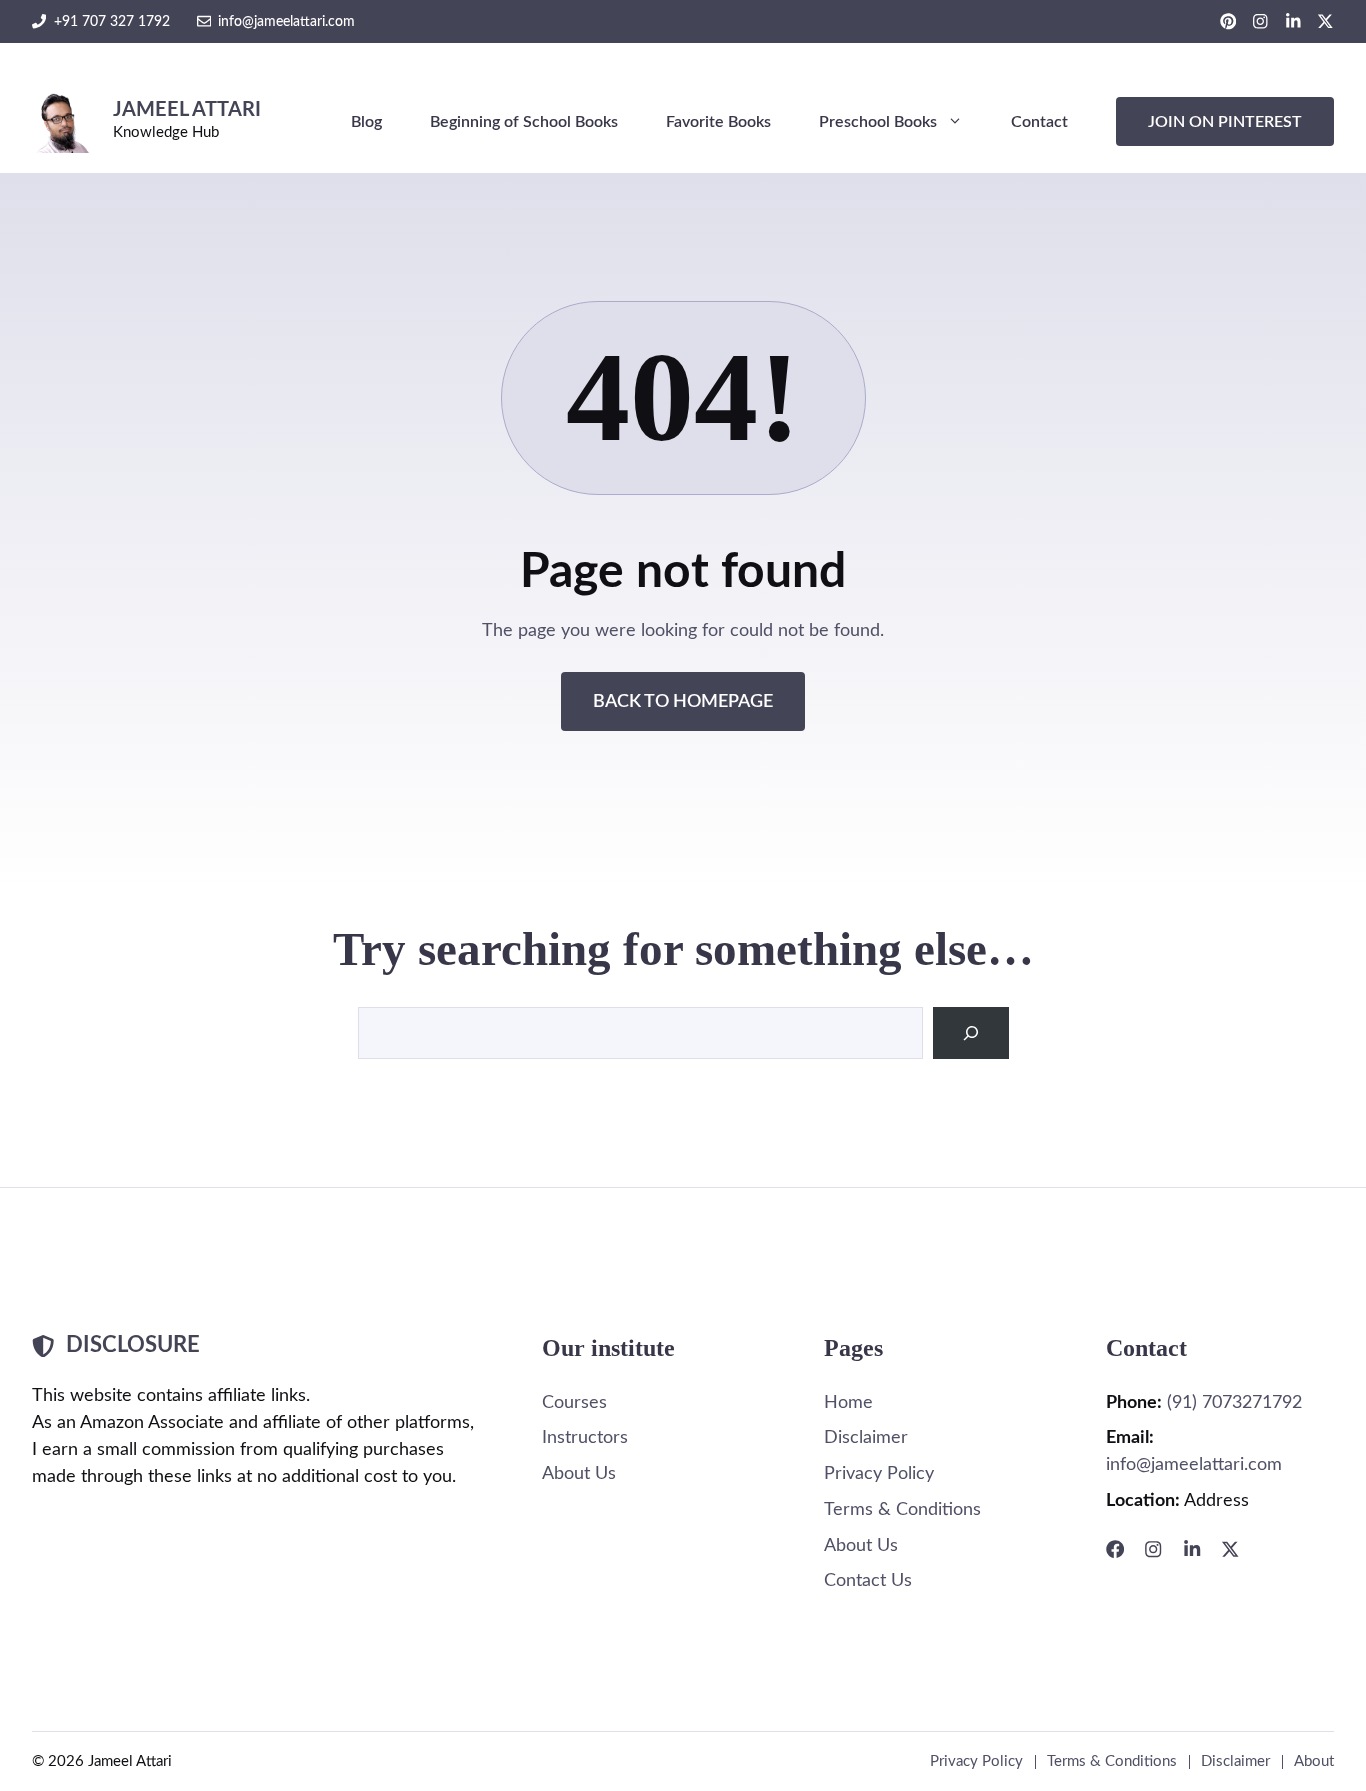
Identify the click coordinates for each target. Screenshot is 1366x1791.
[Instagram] (1153, 1549)
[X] (1230, 1549)
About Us (579, 1473)
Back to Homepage (683, 701)
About (1314, 1761)
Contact (1039, 122)
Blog (366, 122)
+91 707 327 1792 (112, 21)
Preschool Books (878, 122)
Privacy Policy (879, 1473)
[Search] (971, 1033)
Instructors (585, 1437)
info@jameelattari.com (286, 21)
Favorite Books (718, 122)
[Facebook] (1115, 1549)
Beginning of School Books (524, 122)
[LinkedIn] (1192, 1549)
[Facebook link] (1228, 21)
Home (848, 1402)
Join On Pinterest (1225, 122)
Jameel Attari (187, 110)
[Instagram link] (1260, 21)
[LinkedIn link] (1293, 21)
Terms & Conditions (902, 1509)
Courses (574, 1402)
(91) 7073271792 (1234, 1402)
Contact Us (868, 1580)
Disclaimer (866, 1437)
